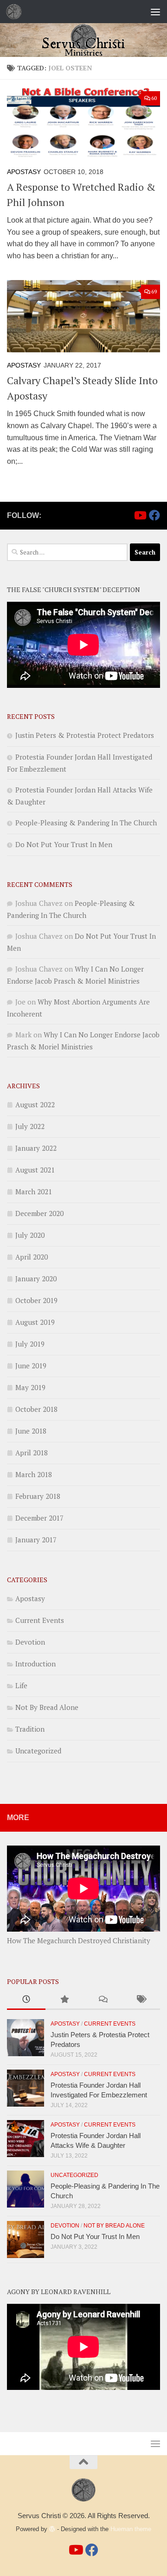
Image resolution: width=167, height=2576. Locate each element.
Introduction (35, 1664)
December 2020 (39, 1213)
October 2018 (36, 1409)
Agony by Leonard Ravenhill (59, 2292)
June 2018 (31, 1431)
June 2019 (31, 1366)
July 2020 (30, 1235)
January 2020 (36, 1279)
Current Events (40, 1620)
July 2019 (30, 1344)
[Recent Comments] (103, 2000)
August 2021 (35, 1170)
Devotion (30, 1642)
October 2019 (36, 1300)
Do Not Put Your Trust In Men (64, 844)
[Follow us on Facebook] (154, 515)
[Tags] (141, 2000)
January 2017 (36, 1540)
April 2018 (32, 1453)
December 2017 (39, 1518)
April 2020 (32, 1257)
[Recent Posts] (26, 2000)
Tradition (30, 1729)
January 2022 (36, 1148)
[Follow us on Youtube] (140, 515)
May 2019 (30, 1387)
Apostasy (24, 172)
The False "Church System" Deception (74, 589)
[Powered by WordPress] (52, 2529)
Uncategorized (38, 1751)
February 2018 (38, 1496)
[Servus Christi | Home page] (16, 12)
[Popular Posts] (65, 2000)
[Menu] (155, 12)
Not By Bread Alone (47, 1707)
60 (154, 98)
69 (154, 291)
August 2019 (35, 1322)
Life (21, 1685)
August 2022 (35, 1104)
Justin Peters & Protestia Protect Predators (85, 735)
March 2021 (34, 1191)
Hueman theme (131, 2529)
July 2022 (30, 1126)
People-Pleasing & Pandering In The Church (86, 823)
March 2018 (34, 1474)
